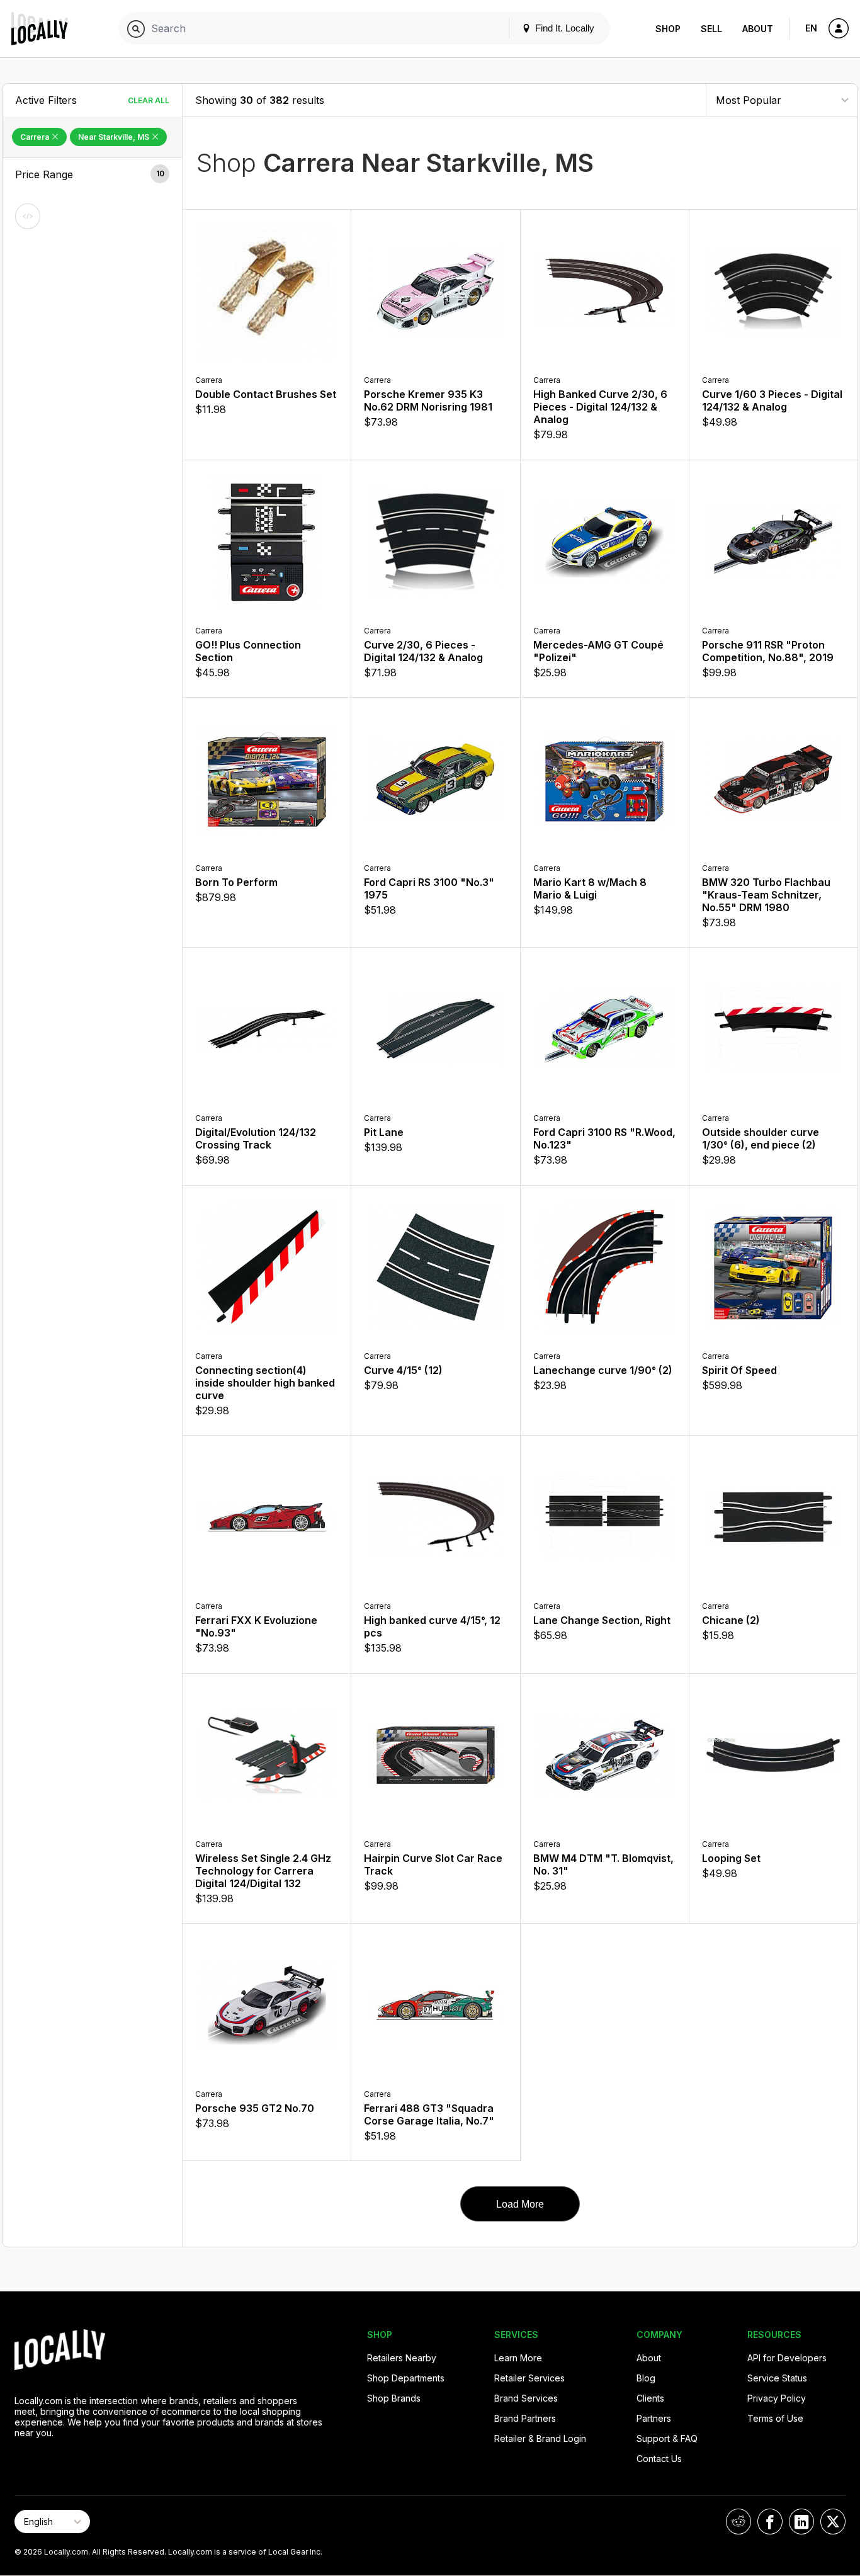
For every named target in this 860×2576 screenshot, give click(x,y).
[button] (92, 174)
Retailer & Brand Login (540, 2438)
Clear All (149, 100)
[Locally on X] (833, 2522)
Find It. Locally (563, 28)
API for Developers (787, 2358)
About (758, 29)
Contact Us (659, 2459)
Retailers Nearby (402, 2358)
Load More (520, 2204)
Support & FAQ (667, 2438)
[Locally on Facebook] (770, 2522)
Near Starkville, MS (115, 137)
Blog (646, 2378)
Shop (668, 29)
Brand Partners (525, 2418)
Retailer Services (529, 2378)
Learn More (518, 2358)
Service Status (777, 2378)
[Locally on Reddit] (738, 2522)
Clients (650, 2398)
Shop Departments (406, 2378)
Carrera (36, 137)
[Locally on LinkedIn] (801, 2522)
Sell (711, 29)
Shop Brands (394, 2398)
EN (811, 28)
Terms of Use (775, 2418)
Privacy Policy (777, 2398)
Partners (654, 2418)
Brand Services (526, 2398)
